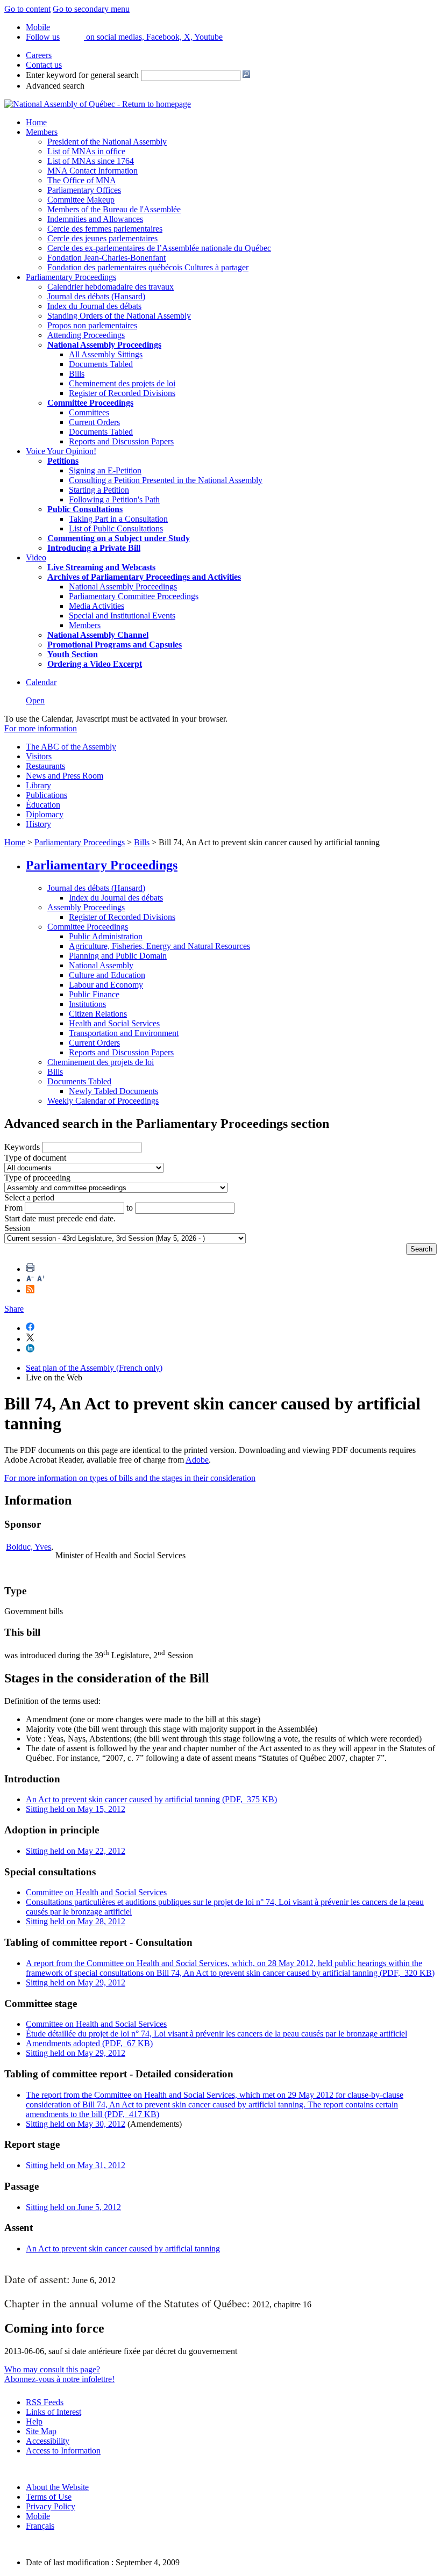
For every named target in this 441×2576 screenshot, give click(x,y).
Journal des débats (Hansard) (96, 296)
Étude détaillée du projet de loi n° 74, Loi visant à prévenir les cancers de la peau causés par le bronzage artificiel (216, 2034)
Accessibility (48, 2441)
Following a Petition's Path (114, 499)
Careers (39, 55)
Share (14, 1309)
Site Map (41, 2431)
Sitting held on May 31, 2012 (76, 2165)
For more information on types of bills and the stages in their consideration (130, 1478)
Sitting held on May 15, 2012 (76, 1809)
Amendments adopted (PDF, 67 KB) (89, 2043)
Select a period (29, 1197)
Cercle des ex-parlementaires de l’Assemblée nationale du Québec (159, 248)
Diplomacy (45, 814)
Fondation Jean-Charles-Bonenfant (106, 258)
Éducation (43, 805)
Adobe (197, 1460)
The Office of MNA (82, 180)
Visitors (39, 756)
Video (36, 557)
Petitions (63, 461)
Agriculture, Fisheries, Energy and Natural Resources (159, 946)
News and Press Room (65, 776)
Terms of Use (49, 2497)
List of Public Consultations (116, 528)
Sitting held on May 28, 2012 (76, 1921)
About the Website (57, 2487)
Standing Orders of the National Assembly (119, 316)
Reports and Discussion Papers (121, 441)
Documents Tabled (101, 364)
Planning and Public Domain (118, 956)
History (38, 824)
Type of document (35, 1158)
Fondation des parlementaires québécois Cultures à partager (148, 267)
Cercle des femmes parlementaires (105, 229)
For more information (41, 728)
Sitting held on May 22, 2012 (76, 1851)
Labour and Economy (106, 985)
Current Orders (94, 422)
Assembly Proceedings (86, 907)
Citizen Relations (98, 1014)
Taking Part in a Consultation (118, 519)
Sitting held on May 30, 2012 (76, 2124)
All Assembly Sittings (106, 354)
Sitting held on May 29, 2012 (76, 1983)
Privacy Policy (51, 2506)
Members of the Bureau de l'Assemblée (114, 209)
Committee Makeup (81, 200)
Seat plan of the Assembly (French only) (94, 1368)
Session (17, 1228)
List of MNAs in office (86, 151)
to (130, 1208)
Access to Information (63, 2451)
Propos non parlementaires (92, 325)
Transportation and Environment (124, 1033)
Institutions (87, 1004)
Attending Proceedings (86, 335)
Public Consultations (85, 509)
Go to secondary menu (91, 9)
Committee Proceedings (90, 403)
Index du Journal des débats (94, 306)
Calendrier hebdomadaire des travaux (111, 287)
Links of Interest (54, 2412)
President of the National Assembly (107, 142)
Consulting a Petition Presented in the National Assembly (166, 480)
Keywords (22, 1147)
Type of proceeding (37, 1178)
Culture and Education (107, 975)
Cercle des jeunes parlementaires (102, 238)
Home (36, 122)
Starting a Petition (99, 490)
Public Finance (94, 994)
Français (40, 2526)
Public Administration (106, 936)
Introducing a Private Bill (94, 548)
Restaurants (45, 766)
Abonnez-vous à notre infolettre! (59, 2379)
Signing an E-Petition (105, 470)
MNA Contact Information (93, 171)
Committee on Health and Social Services (96, 1892)
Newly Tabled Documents (113, 1091)
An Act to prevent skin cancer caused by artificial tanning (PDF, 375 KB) (151, 1799)
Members (42, 132)
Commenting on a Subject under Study (119, 538)
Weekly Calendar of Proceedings (103, 1101)
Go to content (27, 9)
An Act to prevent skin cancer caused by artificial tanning (123, 2248)
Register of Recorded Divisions (122, 393)
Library (38, 785)
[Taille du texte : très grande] (41, 1280)
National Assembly (101, 965)
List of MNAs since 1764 (91, 161)
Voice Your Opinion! (61, 451)
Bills (77, 374)
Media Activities (97, 606)
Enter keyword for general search (82, 75)
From (13, 1208)
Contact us (44, 65)
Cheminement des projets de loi (122, 383)
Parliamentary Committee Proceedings (134, 596)
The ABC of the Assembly (71, 747)
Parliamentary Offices (84, 190)
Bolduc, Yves (29, 1547)
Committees (89, 412)
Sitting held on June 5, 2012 (73, 2207)
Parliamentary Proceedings (71, 277)
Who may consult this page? (52, 2369)
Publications (47, 795)
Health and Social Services (114, 1023)
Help (34, 2422)
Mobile (38, 2516)
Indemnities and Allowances (95, 219)
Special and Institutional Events (122, 616)
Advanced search (55, 86)
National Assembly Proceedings (123, 587)
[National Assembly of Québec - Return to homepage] (98, 104)
